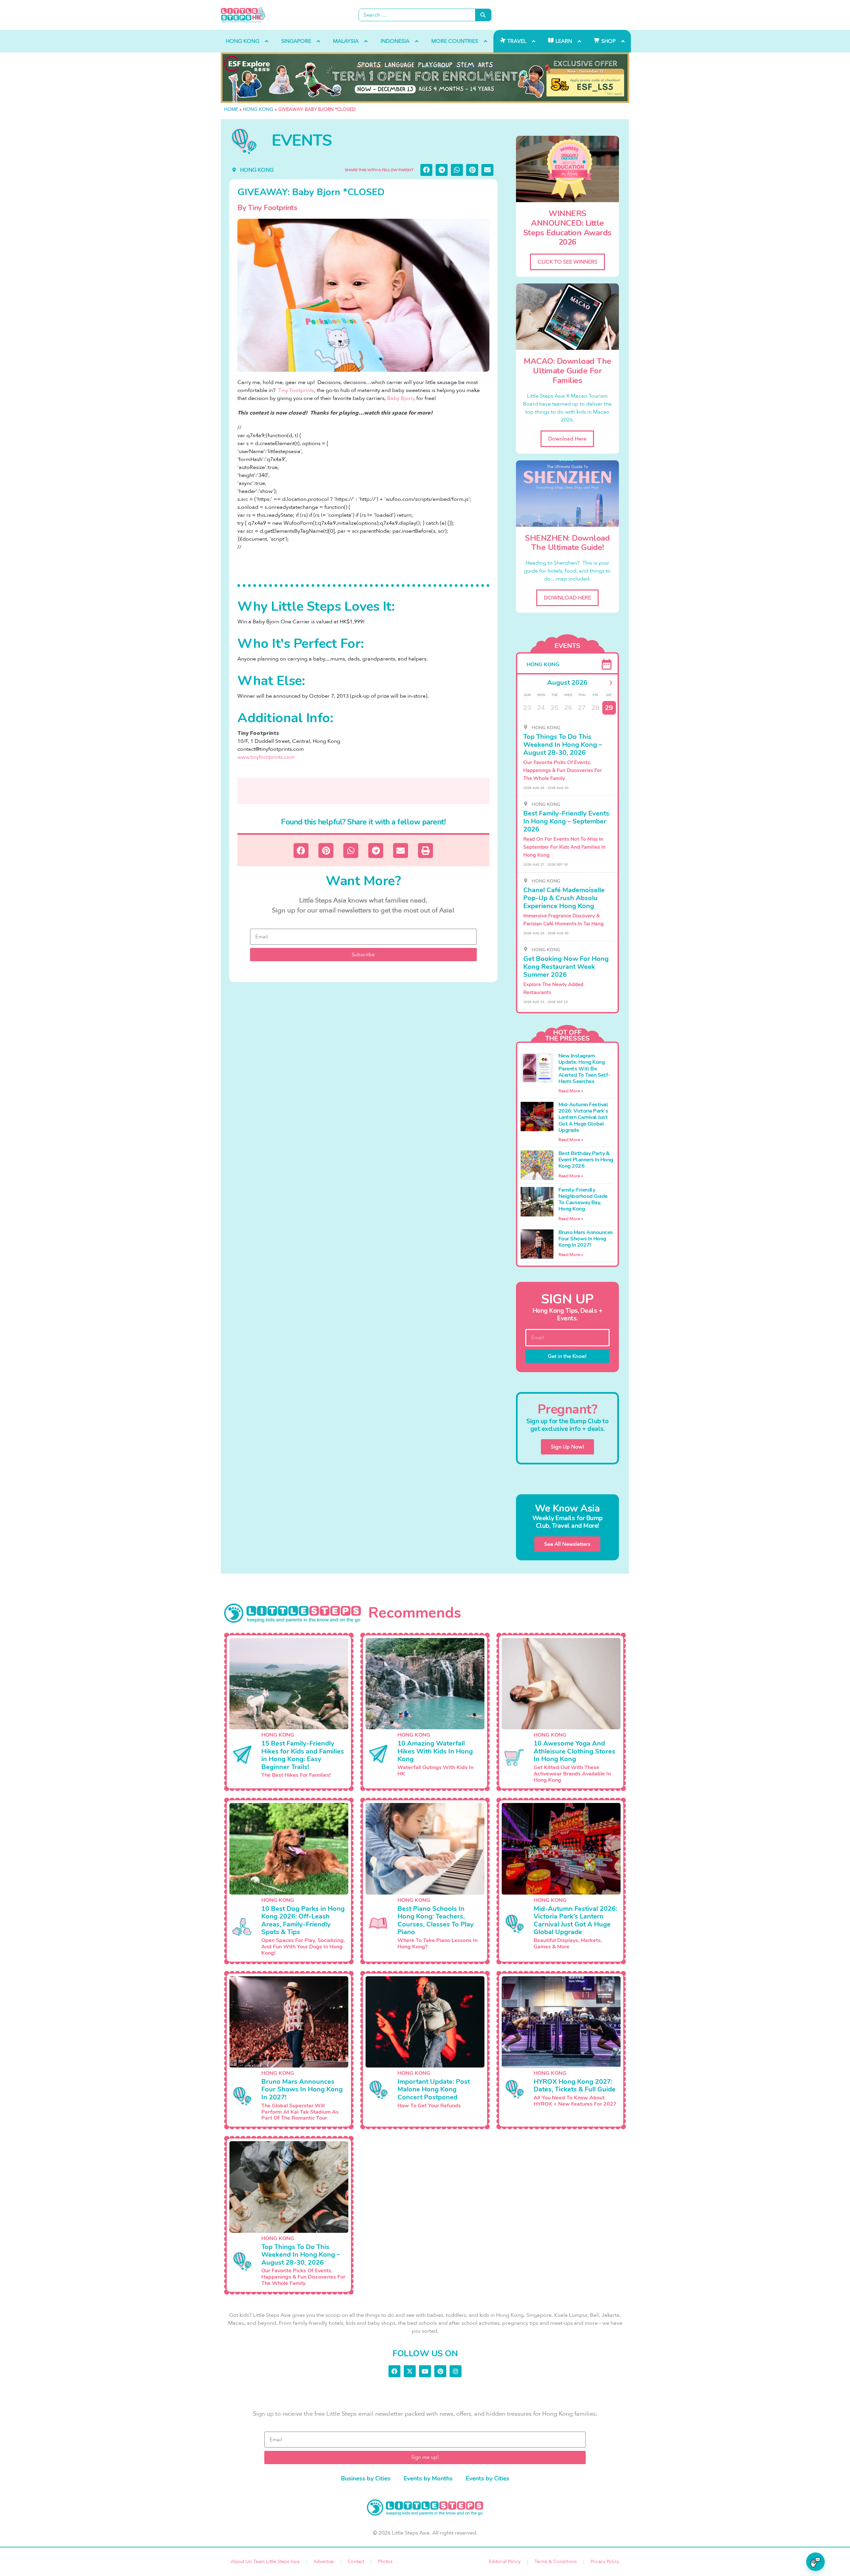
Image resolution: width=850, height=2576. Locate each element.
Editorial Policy (505, 2562)
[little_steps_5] (425, 78)
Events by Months (428, 2478)
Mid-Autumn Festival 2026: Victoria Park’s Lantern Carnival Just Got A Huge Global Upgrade (583, 1117)
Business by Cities (366, 2478)
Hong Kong (258, 109)
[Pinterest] (440, 2371)
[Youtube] (425, 2371)
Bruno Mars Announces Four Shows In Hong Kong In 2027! (586, 1239)
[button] (426, 170)
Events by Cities (488, 2478)
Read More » (571, 1091)
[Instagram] (456, 2371)
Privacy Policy (605, 2562)
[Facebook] (394, 2371)
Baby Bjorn (400, 398)
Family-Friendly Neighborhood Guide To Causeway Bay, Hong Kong (583, 1200)
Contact (356, 2562)
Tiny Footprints (296, 390)
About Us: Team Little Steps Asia (265, 2562)
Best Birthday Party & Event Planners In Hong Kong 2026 (586, 1160)
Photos (385, 2562)
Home (231, 109)
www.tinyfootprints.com (266, 757)
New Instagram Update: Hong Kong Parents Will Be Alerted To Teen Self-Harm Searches (585, 1069)
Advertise (324, 2562)
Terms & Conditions (556, 2562)
